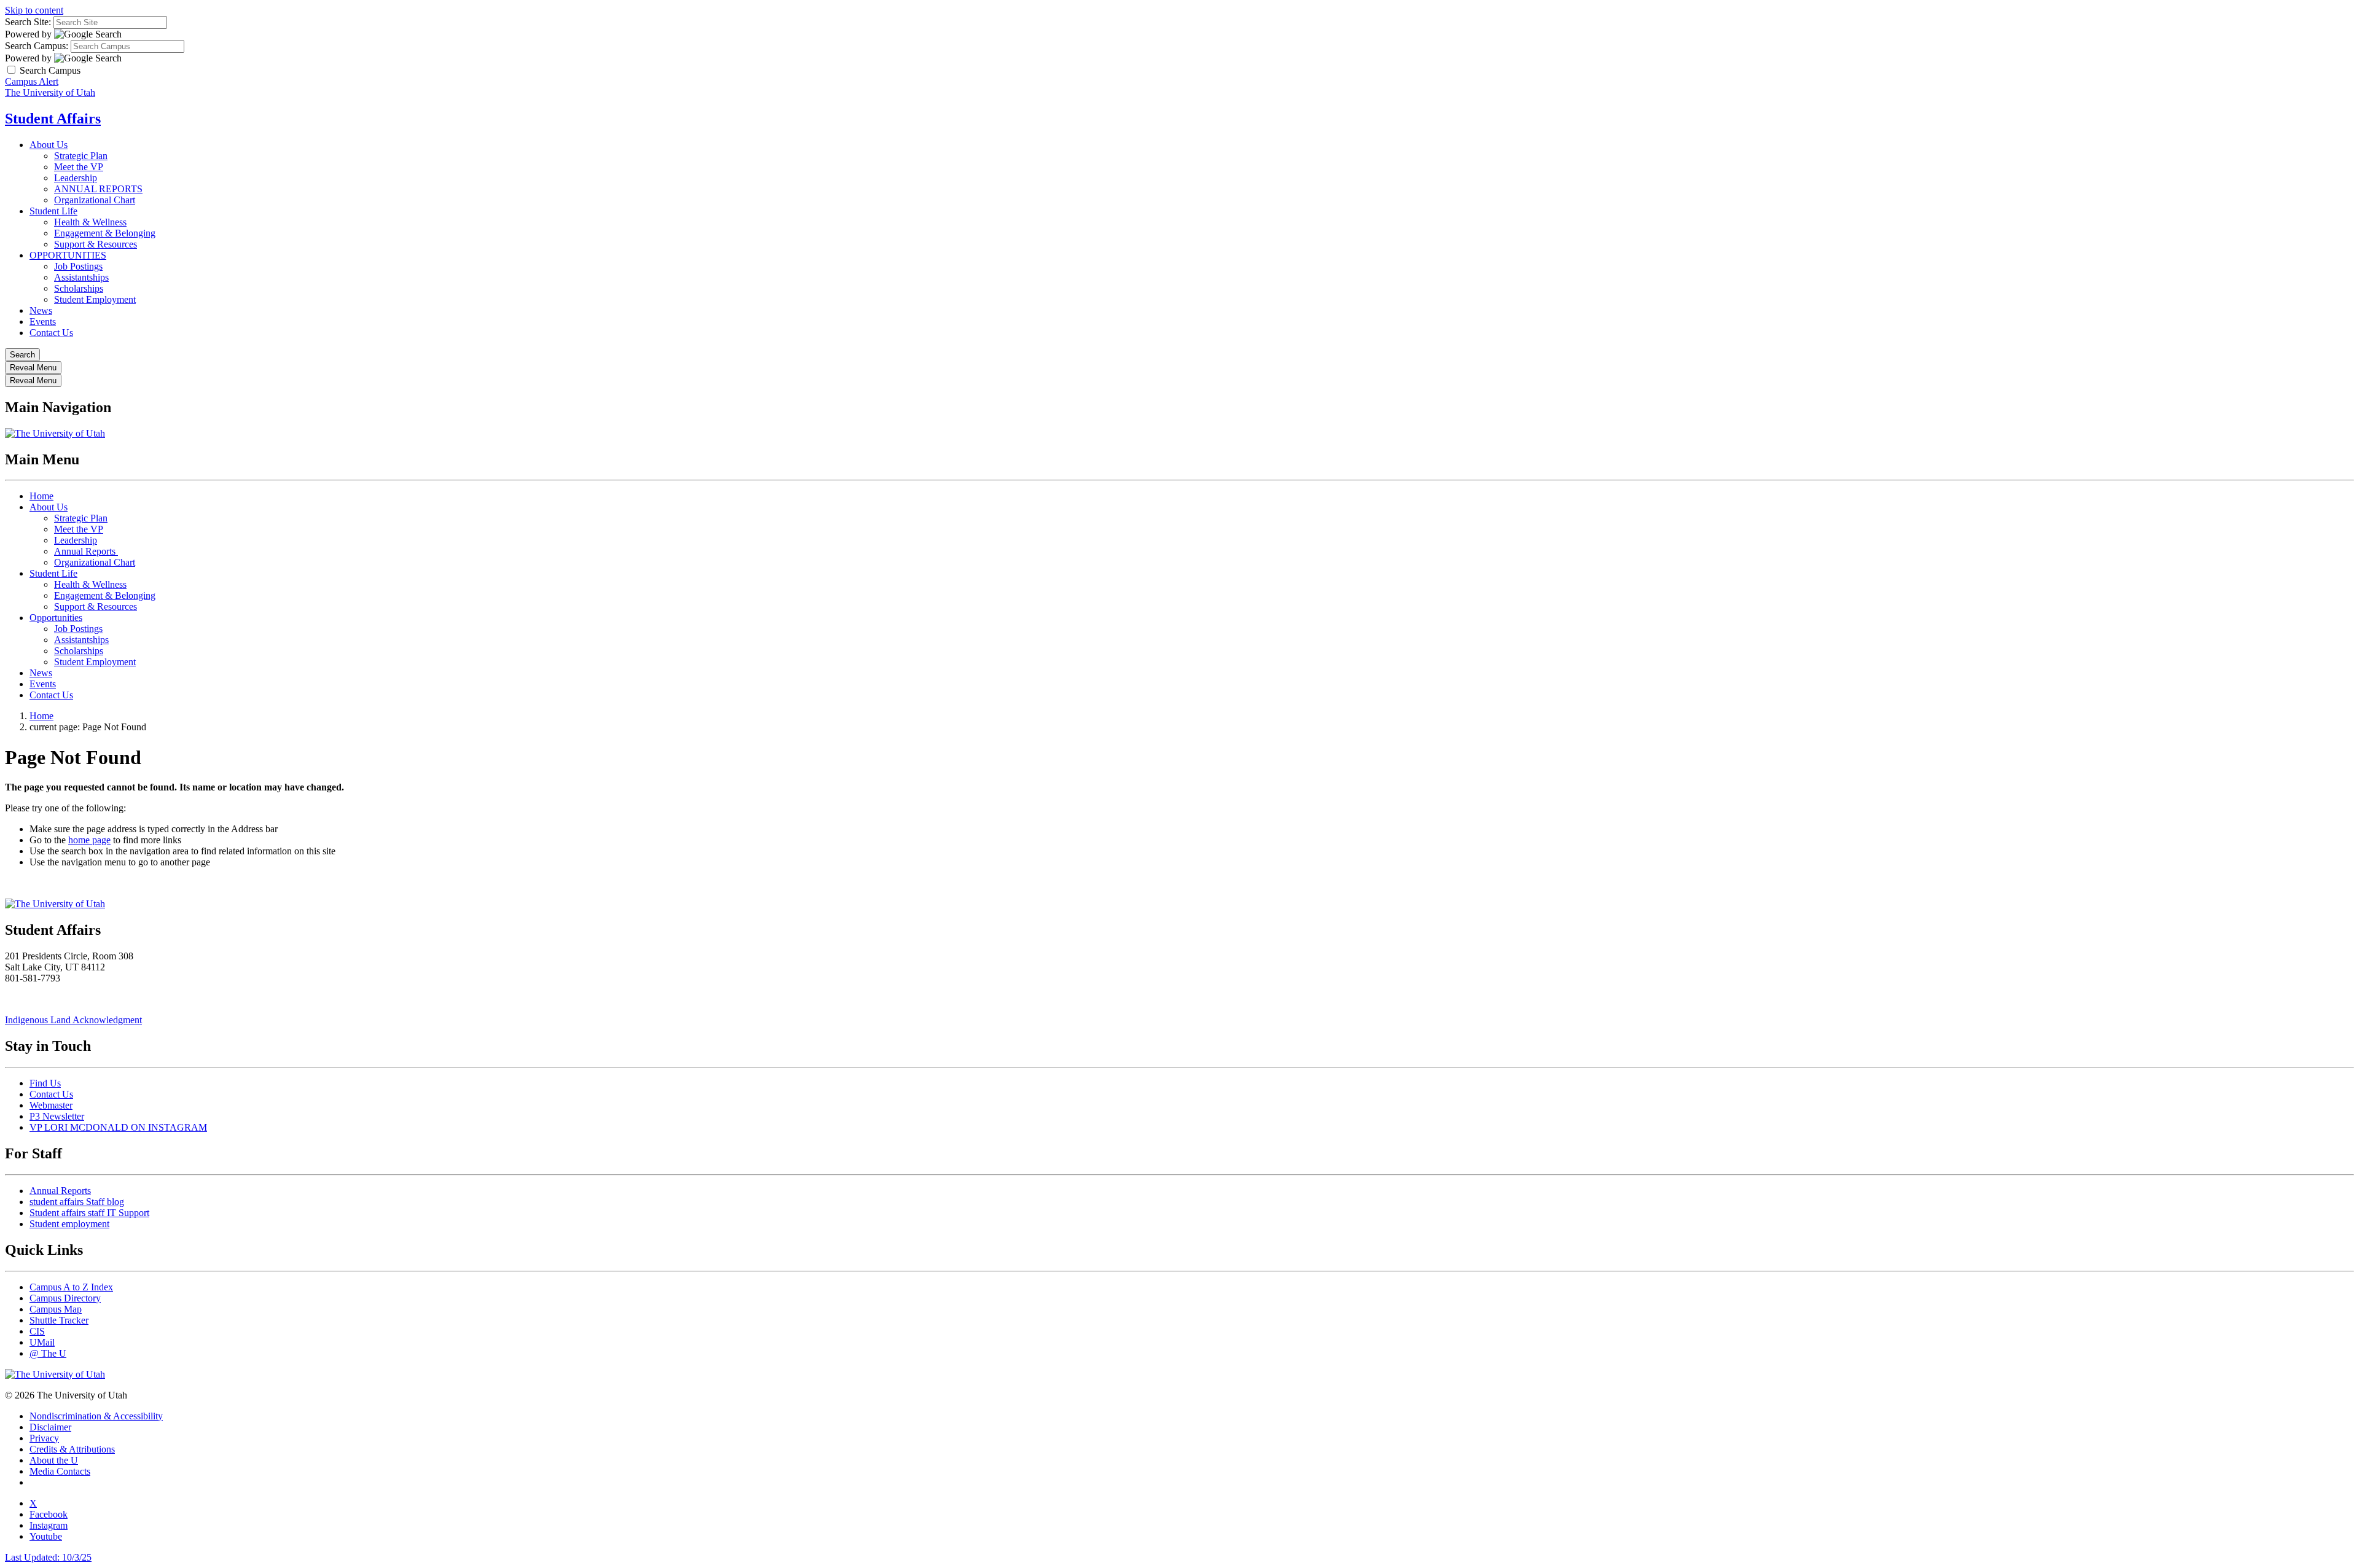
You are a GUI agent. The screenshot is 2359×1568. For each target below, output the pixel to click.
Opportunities (56, 618)
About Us (49, 145)
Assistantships (81, 277)
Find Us (45, 1083)
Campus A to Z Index (71, 1287)
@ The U (48, 1353)
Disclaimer (50, 1427)
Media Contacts (60, 1471)
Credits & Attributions (72, 1449)
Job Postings (78, 266)
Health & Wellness (90, 222)
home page (89, 840)
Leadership (76, 178)
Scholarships (79, 288)
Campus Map (56, 1309)
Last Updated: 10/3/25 (48, 1557)
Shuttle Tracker (59, 1320)
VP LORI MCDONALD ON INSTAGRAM (118, 1127)
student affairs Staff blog (77, 1202)
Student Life (53, 211)
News (41, 310)
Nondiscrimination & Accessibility (96, 1416)
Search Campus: (37, 46)
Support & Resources (96, 244)
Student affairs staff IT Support (89, 1213)
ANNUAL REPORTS (98, 189)
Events (43, 322)
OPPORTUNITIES (68, 255)
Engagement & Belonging (105, 233)
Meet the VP (79, 167)
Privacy (44, 1438)
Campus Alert (32, 81)
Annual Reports (86, 551)
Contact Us (51, 333)
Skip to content (34, 10)
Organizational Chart (95, 200)
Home (41, 496)
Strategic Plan (81, 156)
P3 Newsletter (57, 1116)
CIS (37, 1331)
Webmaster (51, 1105)
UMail (42, 1342)
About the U (54, 1460)
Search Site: (28, 22)
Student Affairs (53, 119)
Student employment (69, 1224)
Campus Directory (65, 1298)
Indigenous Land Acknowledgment (73, 1020)
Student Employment (95, 299)
